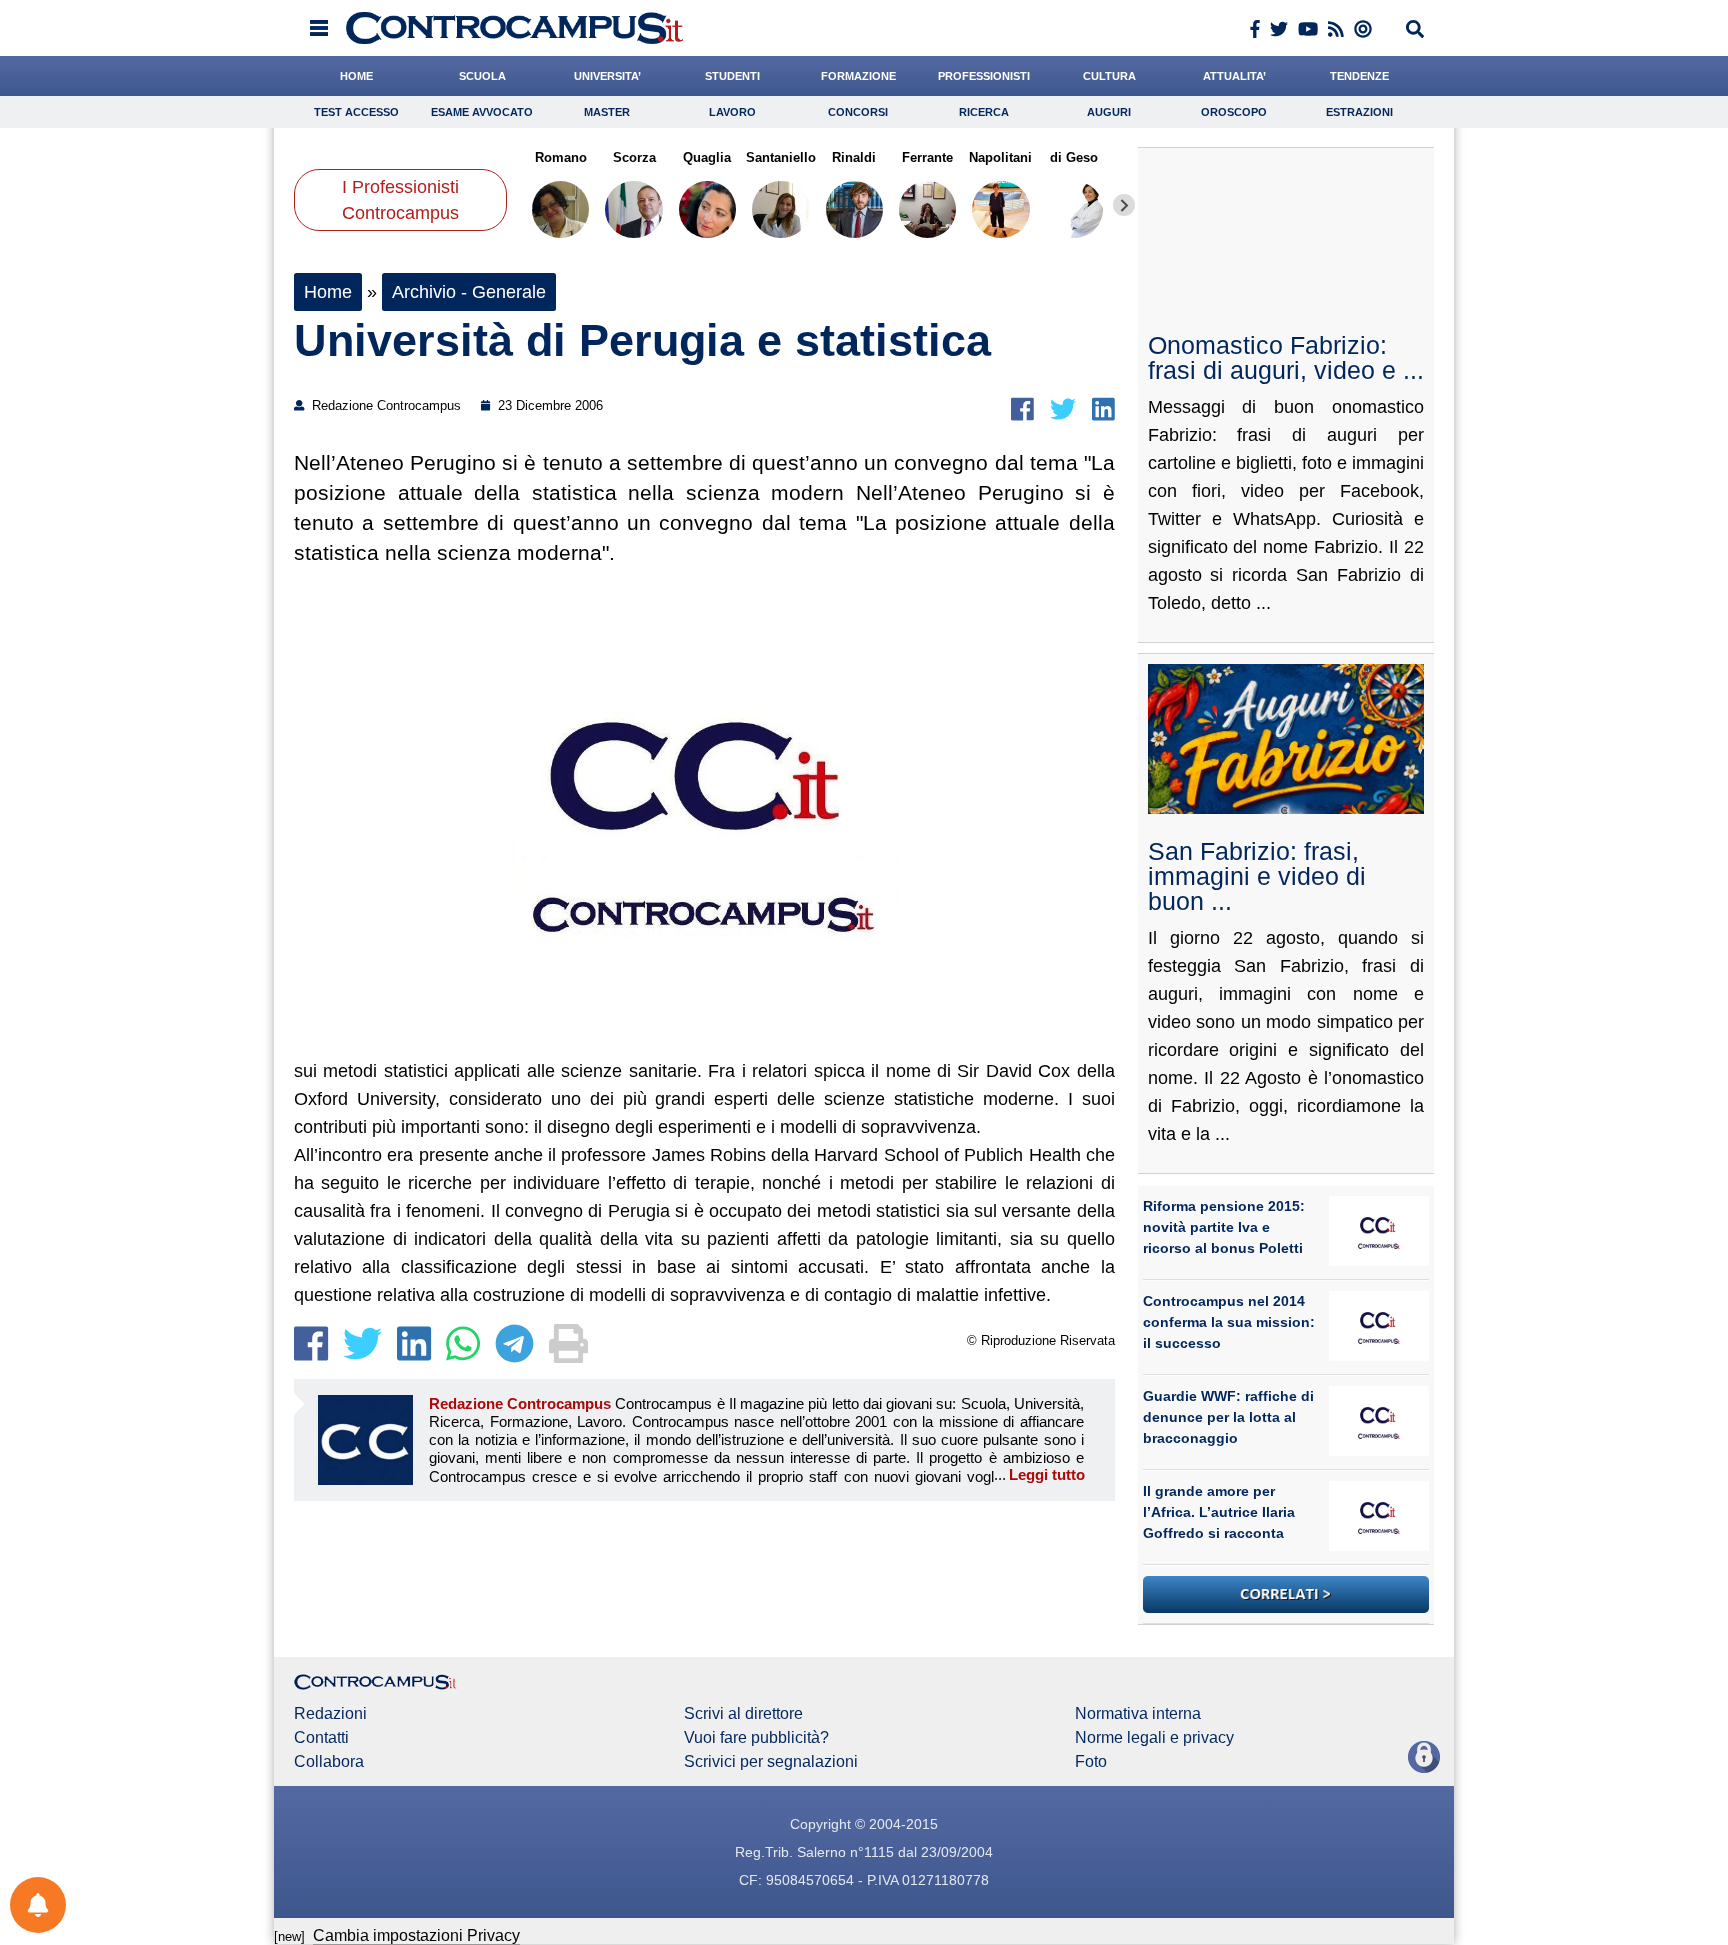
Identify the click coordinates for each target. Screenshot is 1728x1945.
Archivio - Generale (469, 292)
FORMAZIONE (858, 76)
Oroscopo (1234, 112)
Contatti (321, 1738)
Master (607, 112)
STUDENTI (732, 76)
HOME (356, 76)
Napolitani (1000, 157)
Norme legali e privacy (1154, 1738)
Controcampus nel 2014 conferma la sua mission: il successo (1229, 1322)
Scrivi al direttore (743, 1714)
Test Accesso (356, 112)
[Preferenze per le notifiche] (38, 1905)
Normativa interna (1138, 1714)
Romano (561, 157)
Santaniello (781, 157)
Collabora (329, 1762)
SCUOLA (482, 76)
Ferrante (927, 157)
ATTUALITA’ (1234, 76)
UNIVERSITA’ (607, 76)
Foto (1091, 1762)
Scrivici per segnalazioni (771, 1762)
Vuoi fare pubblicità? (756, 1738)
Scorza (633, 157)
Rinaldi (854, 157)
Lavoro (732, 112)
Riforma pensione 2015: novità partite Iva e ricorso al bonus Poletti (1224, 1227)
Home (328, 292)
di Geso (1074, 157)
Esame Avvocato (482, 112)
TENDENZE (1359, 76)
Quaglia (707, 157)
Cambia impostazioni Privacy (416, 1935)
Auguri (1109, 112)
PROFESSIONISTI (984, 76)
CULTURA (1109, 76)
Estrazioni (1359, 112)
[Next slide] (1124, 205)
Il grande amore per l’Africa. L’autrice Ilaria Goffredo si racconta (1219, 1512)
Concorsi (858, 112)
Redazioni (330, 1714)
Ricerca (984, 112)
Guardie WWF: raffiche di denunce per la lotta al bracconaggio (1228, 1417)
